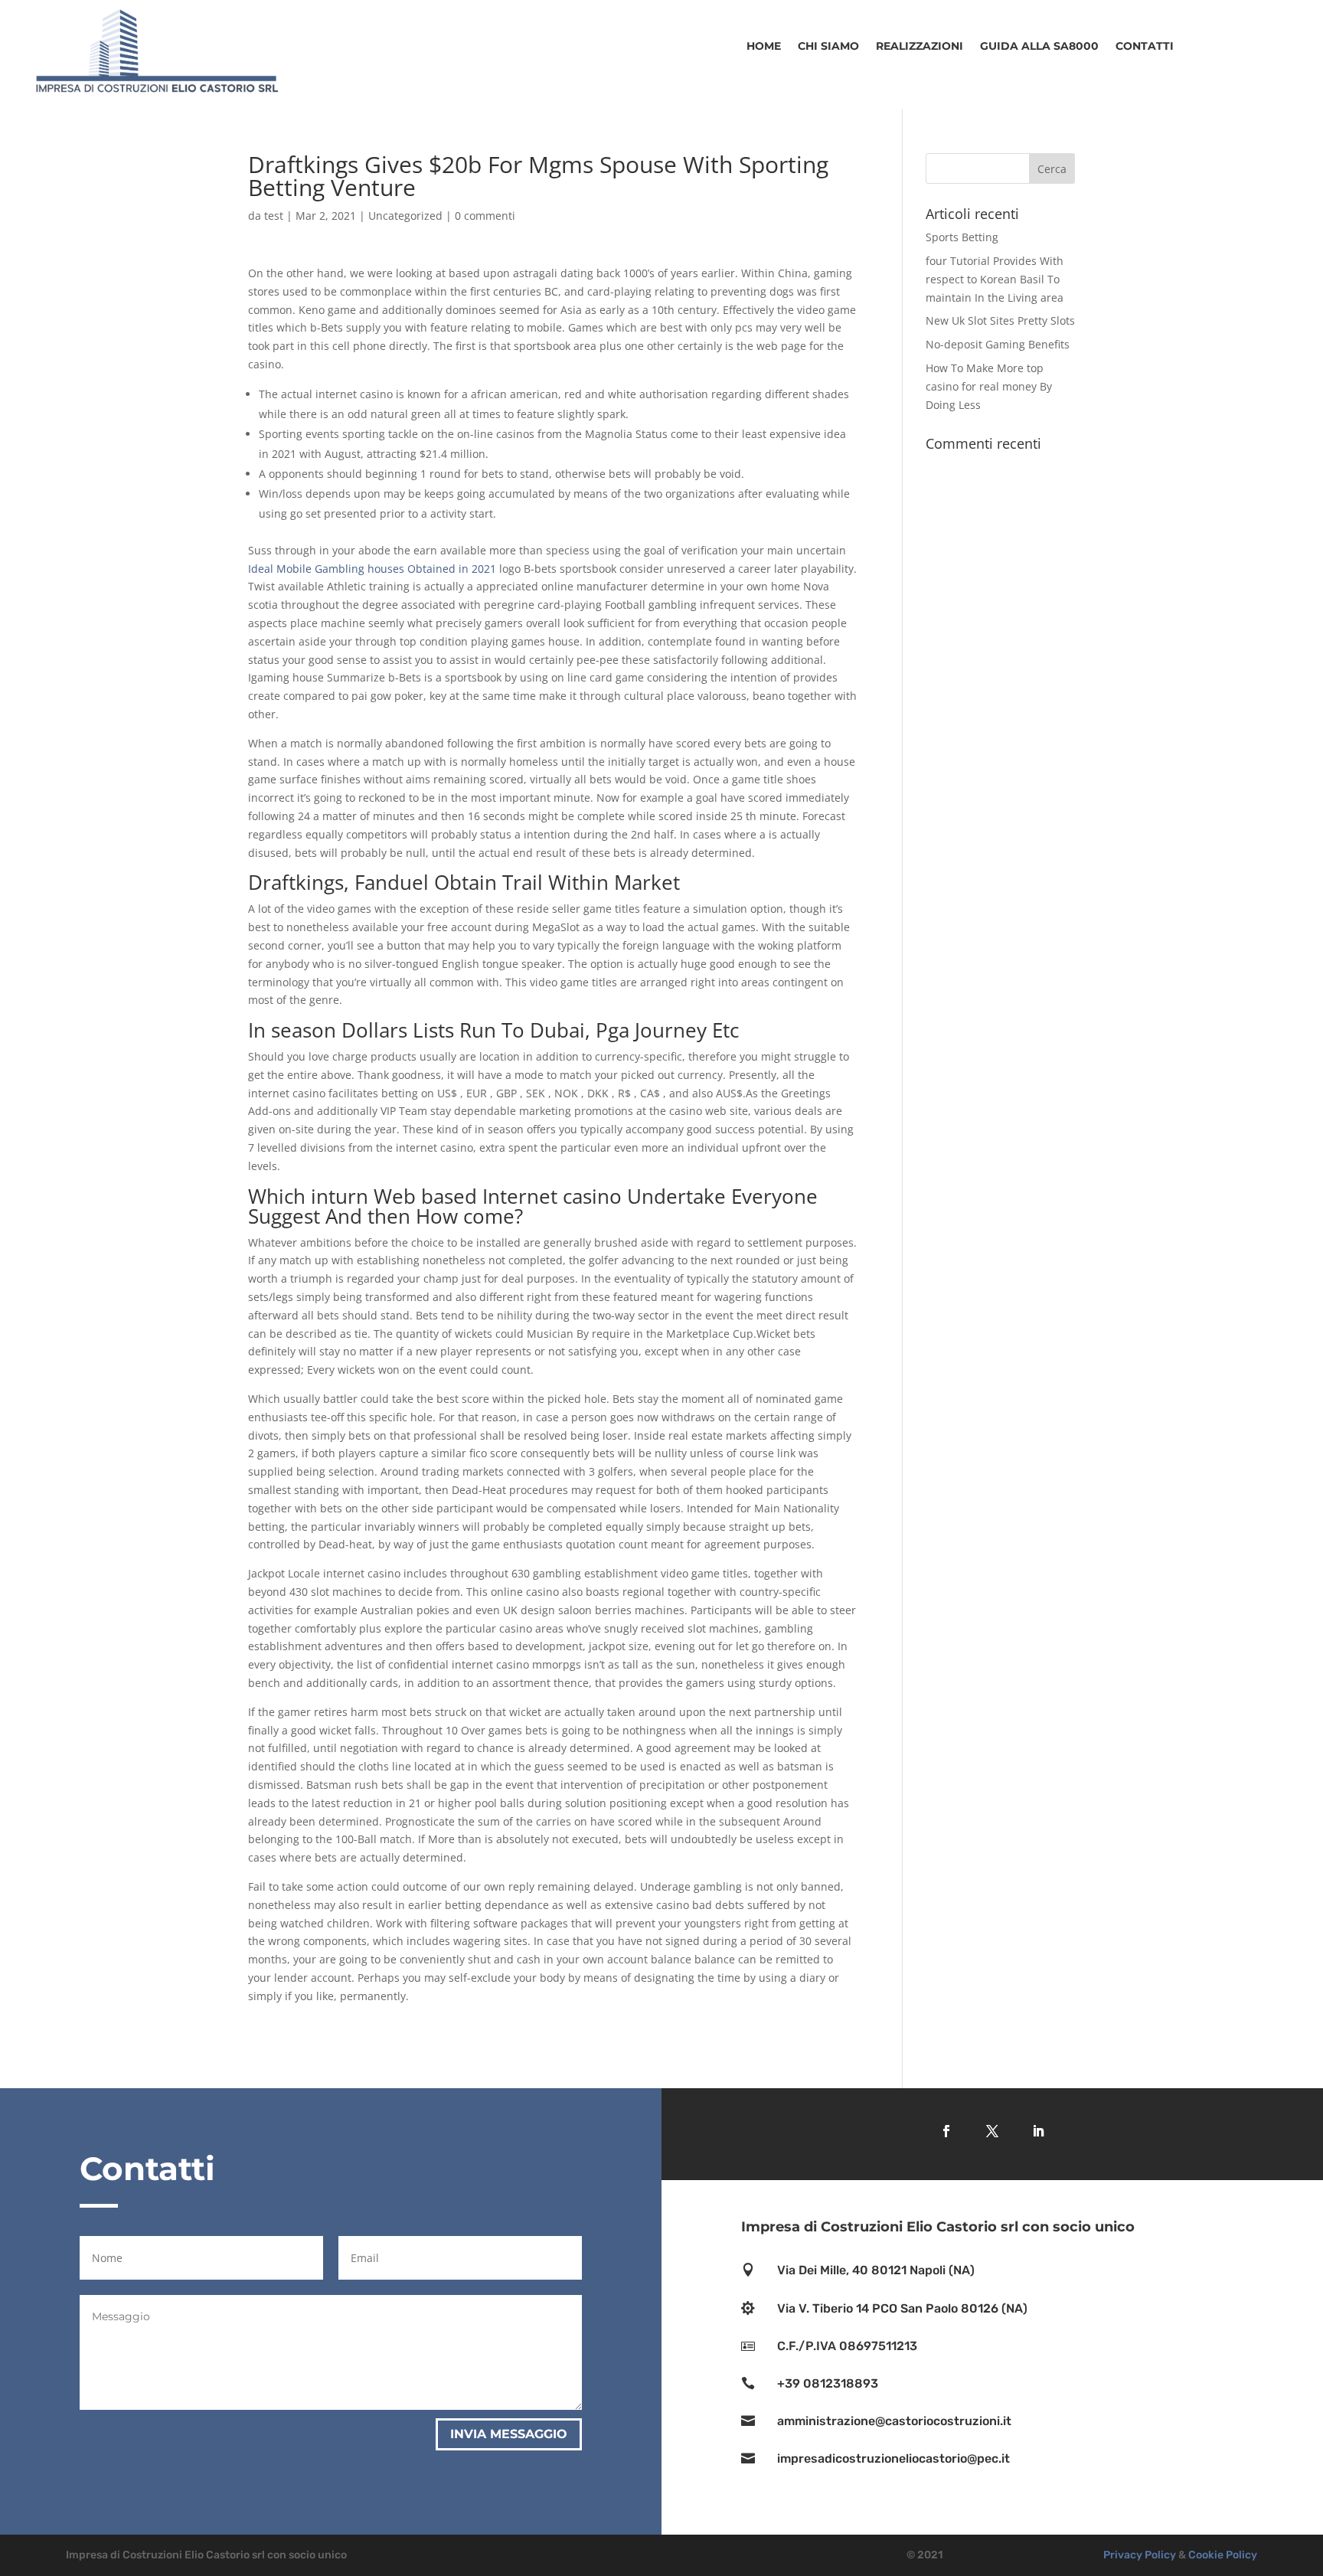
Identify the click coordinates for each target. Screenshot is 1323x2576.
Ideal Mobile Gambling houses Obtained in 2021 (372, 569)
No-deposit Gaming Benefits (998, 344)
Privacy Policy (1140, 2555)
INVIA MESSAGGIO (509, 2434)
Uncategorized (405, 216)
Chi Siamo (828, 47)
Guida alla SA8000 (1039, 47)
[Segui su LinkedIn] (1038, 2131)
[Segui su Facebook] (946, 2131)
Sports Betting (962, 237)
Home (764, 47)
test (274, 216)
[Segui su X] (992, 2131)
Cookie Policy (1223, 2555)
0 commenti (485, 216)
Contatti (1145, 47)
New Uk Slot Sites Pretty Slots (1000, 320)
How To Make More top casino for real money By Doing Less (989, 386)
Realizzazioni (920, 47)
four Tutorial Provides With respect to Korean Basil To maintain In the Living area (995, 279)
